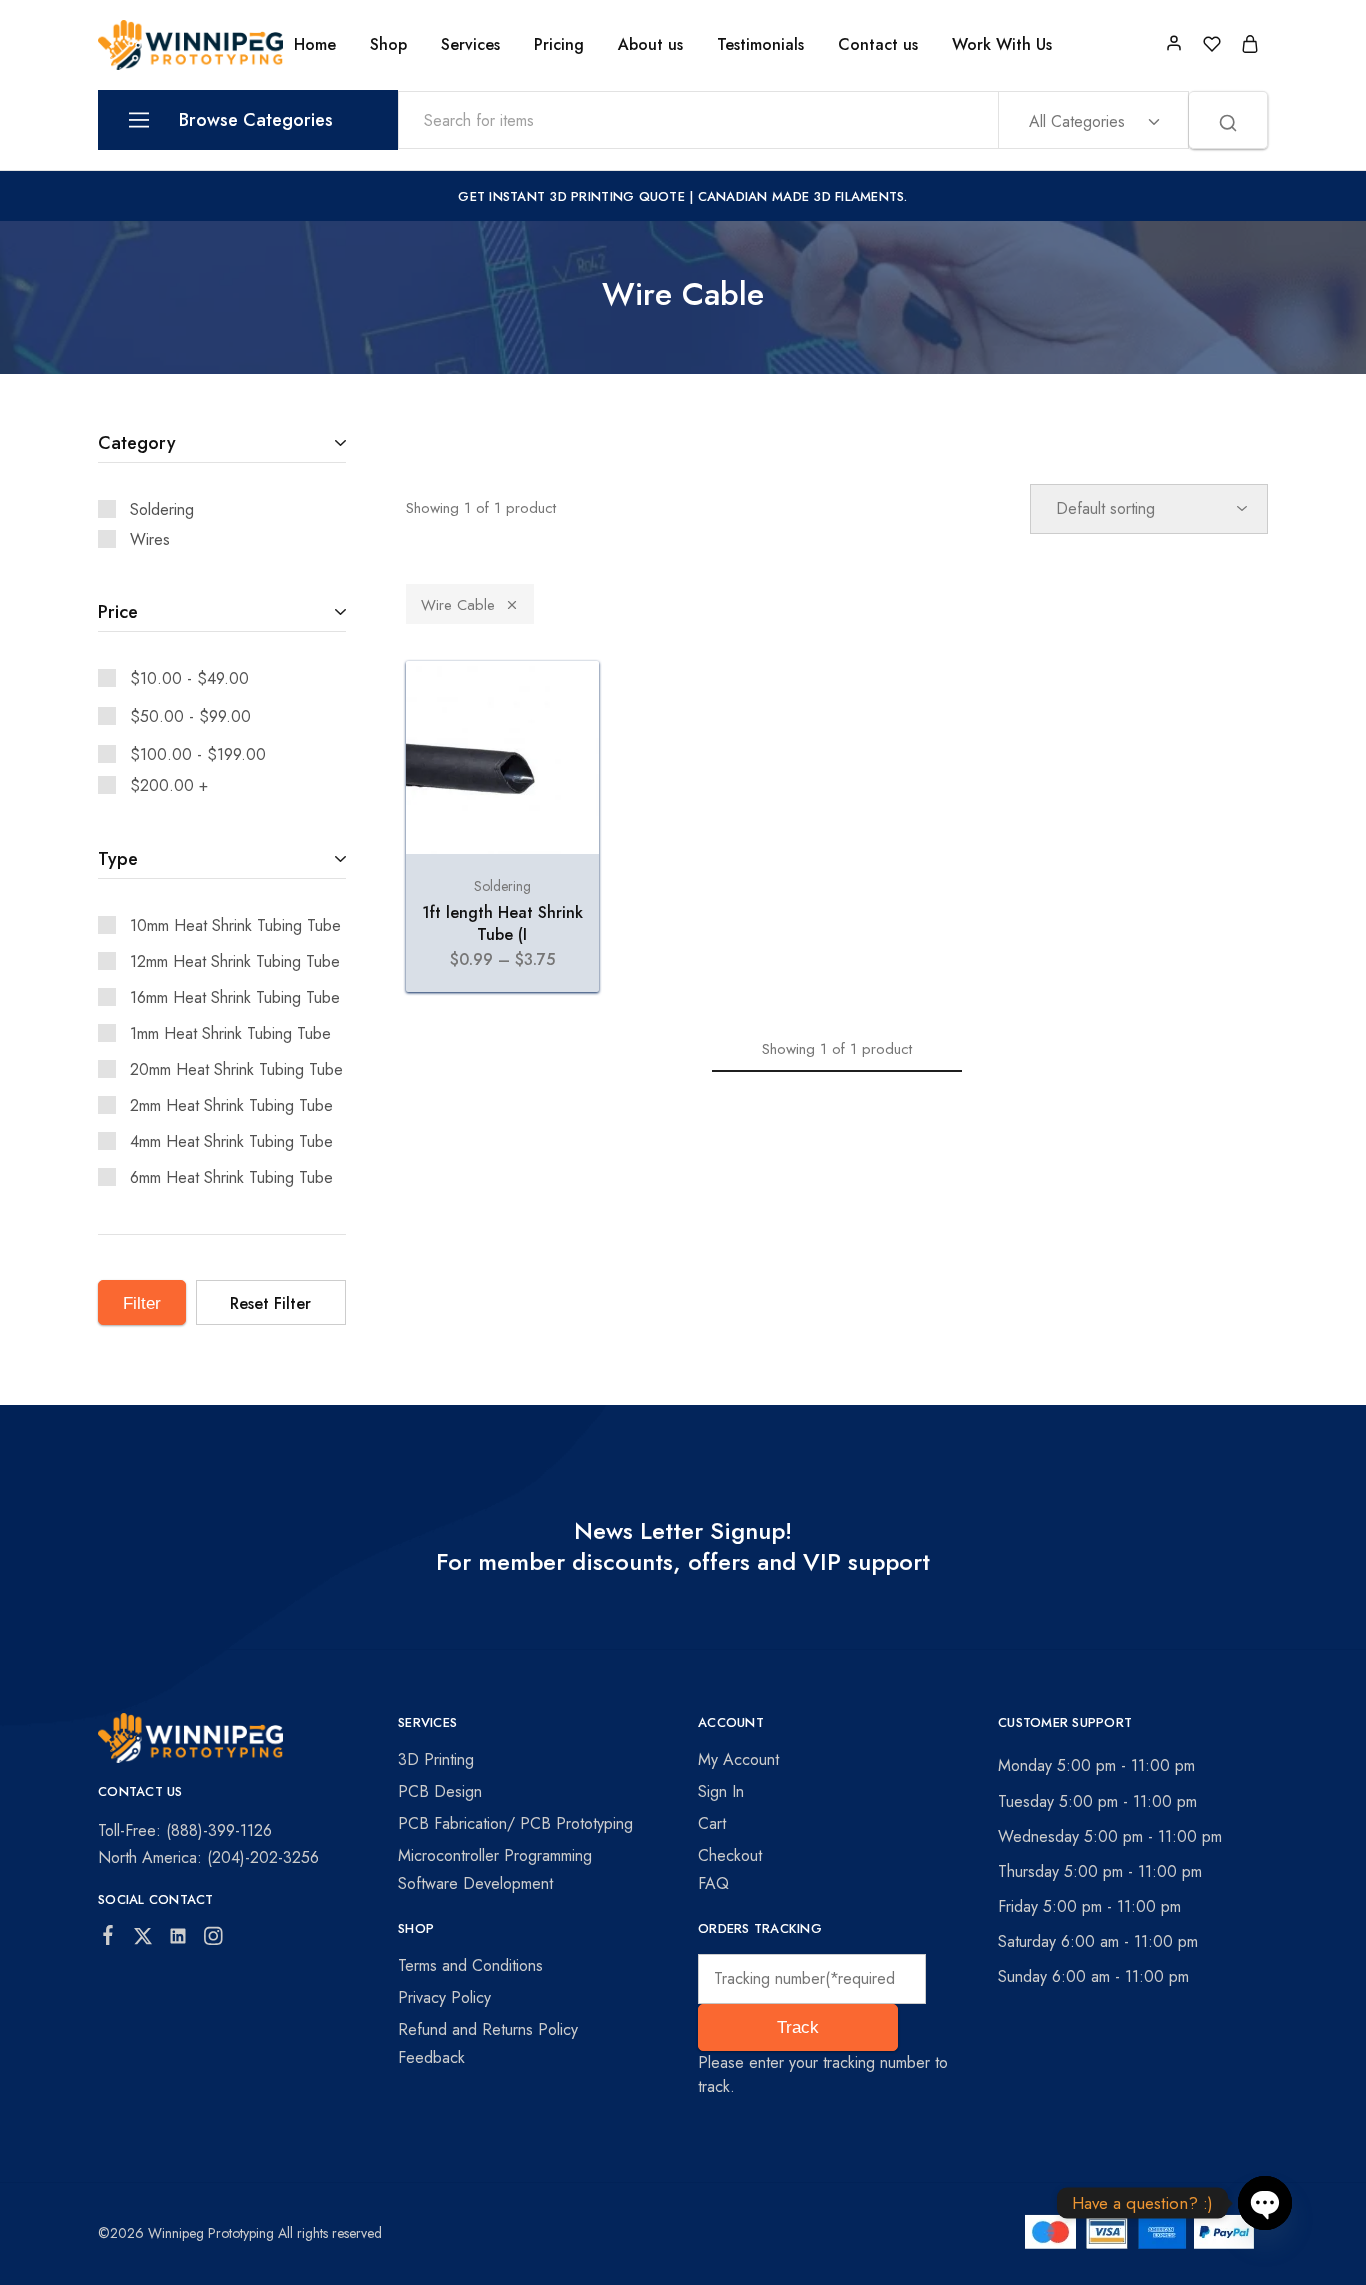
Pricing (559, 45)
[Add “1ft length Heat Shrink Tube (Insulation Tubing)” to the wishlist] (565, 701)
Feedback (431, 2057)
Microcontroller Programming (495, 1855)
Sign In (721, 1791)
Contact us (878, 45)
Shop (388, 45)
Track (798, 2027)
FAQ (713, 1883)
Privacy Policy (444, 1997)
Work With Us (1002, 45)
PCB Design (440, 1791)
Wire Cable (458, 605)
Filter (142, 1303)
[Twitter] (143, 1940)
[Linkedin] (178, 1940)
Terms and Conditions (470, 1965)
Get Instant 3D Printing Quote (571, 196)
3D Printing (436, 1759)
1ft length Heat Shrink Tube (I (502, 923)
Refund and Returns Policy (488, 2029)
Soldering (502, 886)
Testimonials (760, 45)
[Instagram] (213, 1940)
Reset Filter (270, 1303)
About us (650, 45)
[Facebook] (108, 1939)
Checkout (730, 1855)
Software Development (475, 1883)
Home (315, 45)
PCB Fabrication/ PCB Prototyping (515, 1823)
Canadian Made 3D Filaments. (803, 196)
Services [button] (470, 45)
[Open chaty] (1265, 2203)
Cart (712, 1823)
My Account (738, 1759)
